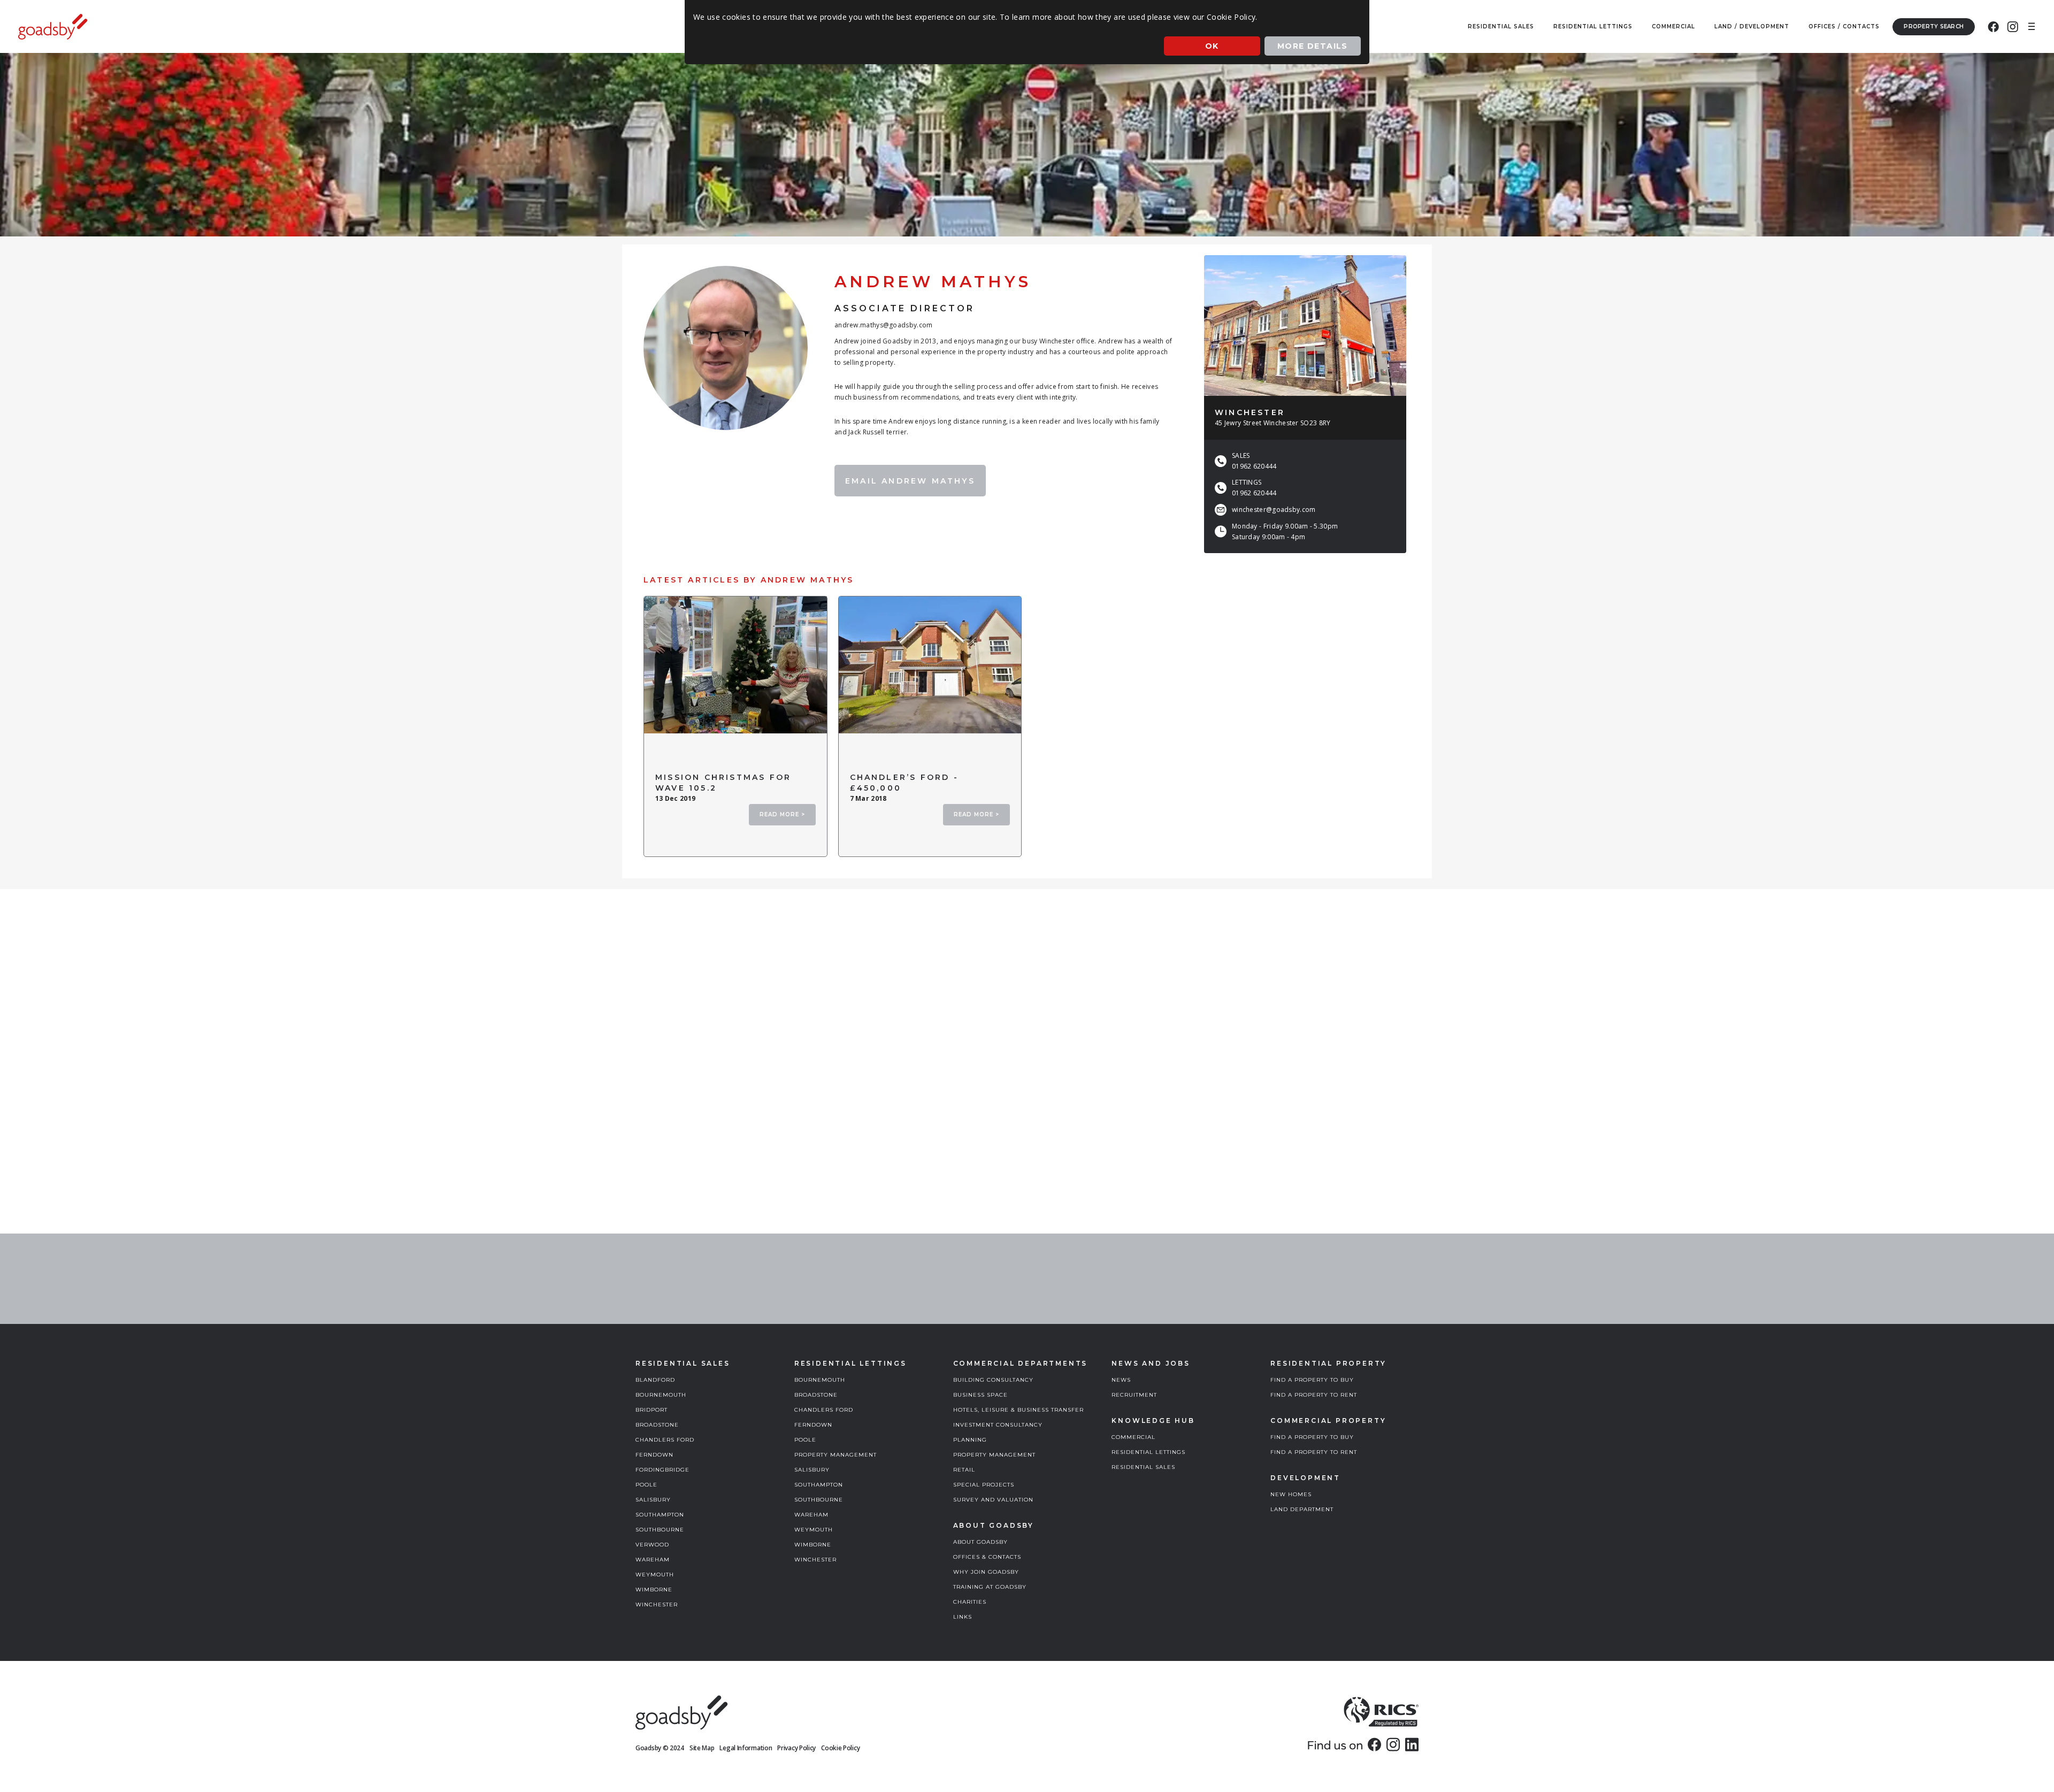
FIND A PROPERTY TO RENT (1314, 1395)
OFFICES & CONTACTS (987, 1557)
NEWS (1121, 1380)
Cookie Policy (840, 1748)
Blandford (655, 1380)
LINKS (963, 1617)
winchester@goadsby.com (1274, 510)
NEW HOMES (1291, 1494)
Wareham (653, 1560)
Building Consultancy (993, 1380)
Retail (964, 1470)
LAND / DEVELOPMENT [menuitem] (1752, 26)
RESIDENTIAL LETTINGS (1148, 1452)
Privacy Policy (796, 1748)
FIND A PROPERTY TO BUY (1312, 1380)
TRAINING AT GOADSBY (990, 1587)
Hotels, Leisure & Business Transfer (1018, 1410)
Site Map (702, 1748)
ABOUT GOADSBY (980, 1542)
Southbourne (660, 1530)
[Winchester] (1305, 326)
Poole (646, 1485)
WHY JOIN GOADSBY (986, 1572)
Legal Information (746, 1748)
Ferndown (654, 1455)
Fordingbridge (662, 1470)
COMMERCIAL (1133, 1437)
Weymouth (655, 1575)
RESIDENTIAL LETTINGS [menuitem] (1593, 26)
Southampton (660, 1515)
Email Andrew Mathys (910, 481)
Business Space (980, 1395)
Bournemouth (661, 1395)
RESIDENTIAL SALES (1143, 1467)
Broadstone (657, 1425)
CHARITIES (970, 1602)
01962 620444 (1254, 466)
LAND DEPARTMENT (1302, 1509)
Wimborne (654, 1590)
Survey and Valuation (993, 1500)
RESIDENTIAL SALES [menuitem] (1501, 26)
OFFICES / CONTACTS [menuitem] (1844, 26)
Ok (1212, 46)
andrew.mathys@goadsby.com (884, 325)
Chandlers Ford (665, 1440)
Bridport (652, 1410)
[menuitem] (1993, 27)
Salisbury (653, 1500)
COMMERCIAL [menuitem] (1673, 26)
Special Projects (984, 1485)
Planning (970, 1440)
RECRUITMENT (1134, 1395)
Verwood (652, 1545)
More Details (1313, 46)
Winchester (657, 1605)
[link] (1374, 1744)
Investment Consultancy (998, 1425)
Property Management (836, 1455)
